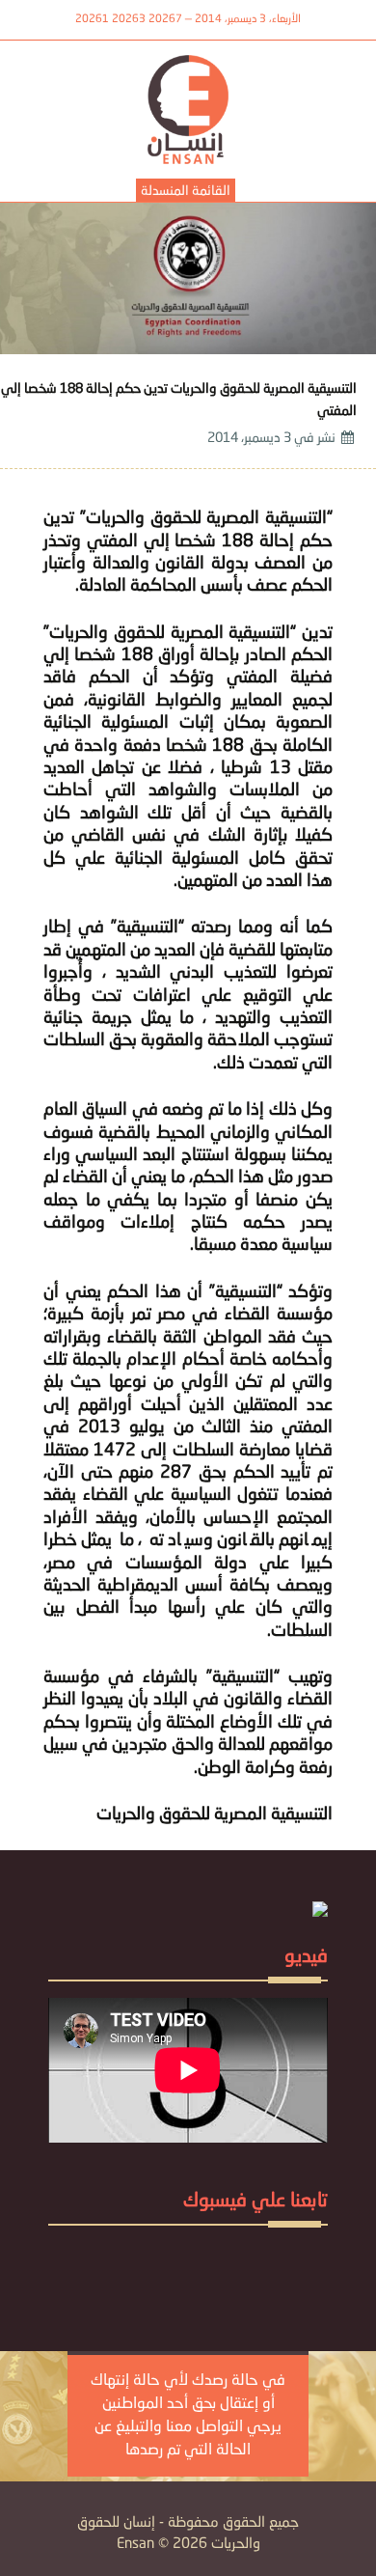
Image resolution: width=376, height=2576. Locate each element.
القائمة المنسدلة (186, 191)
